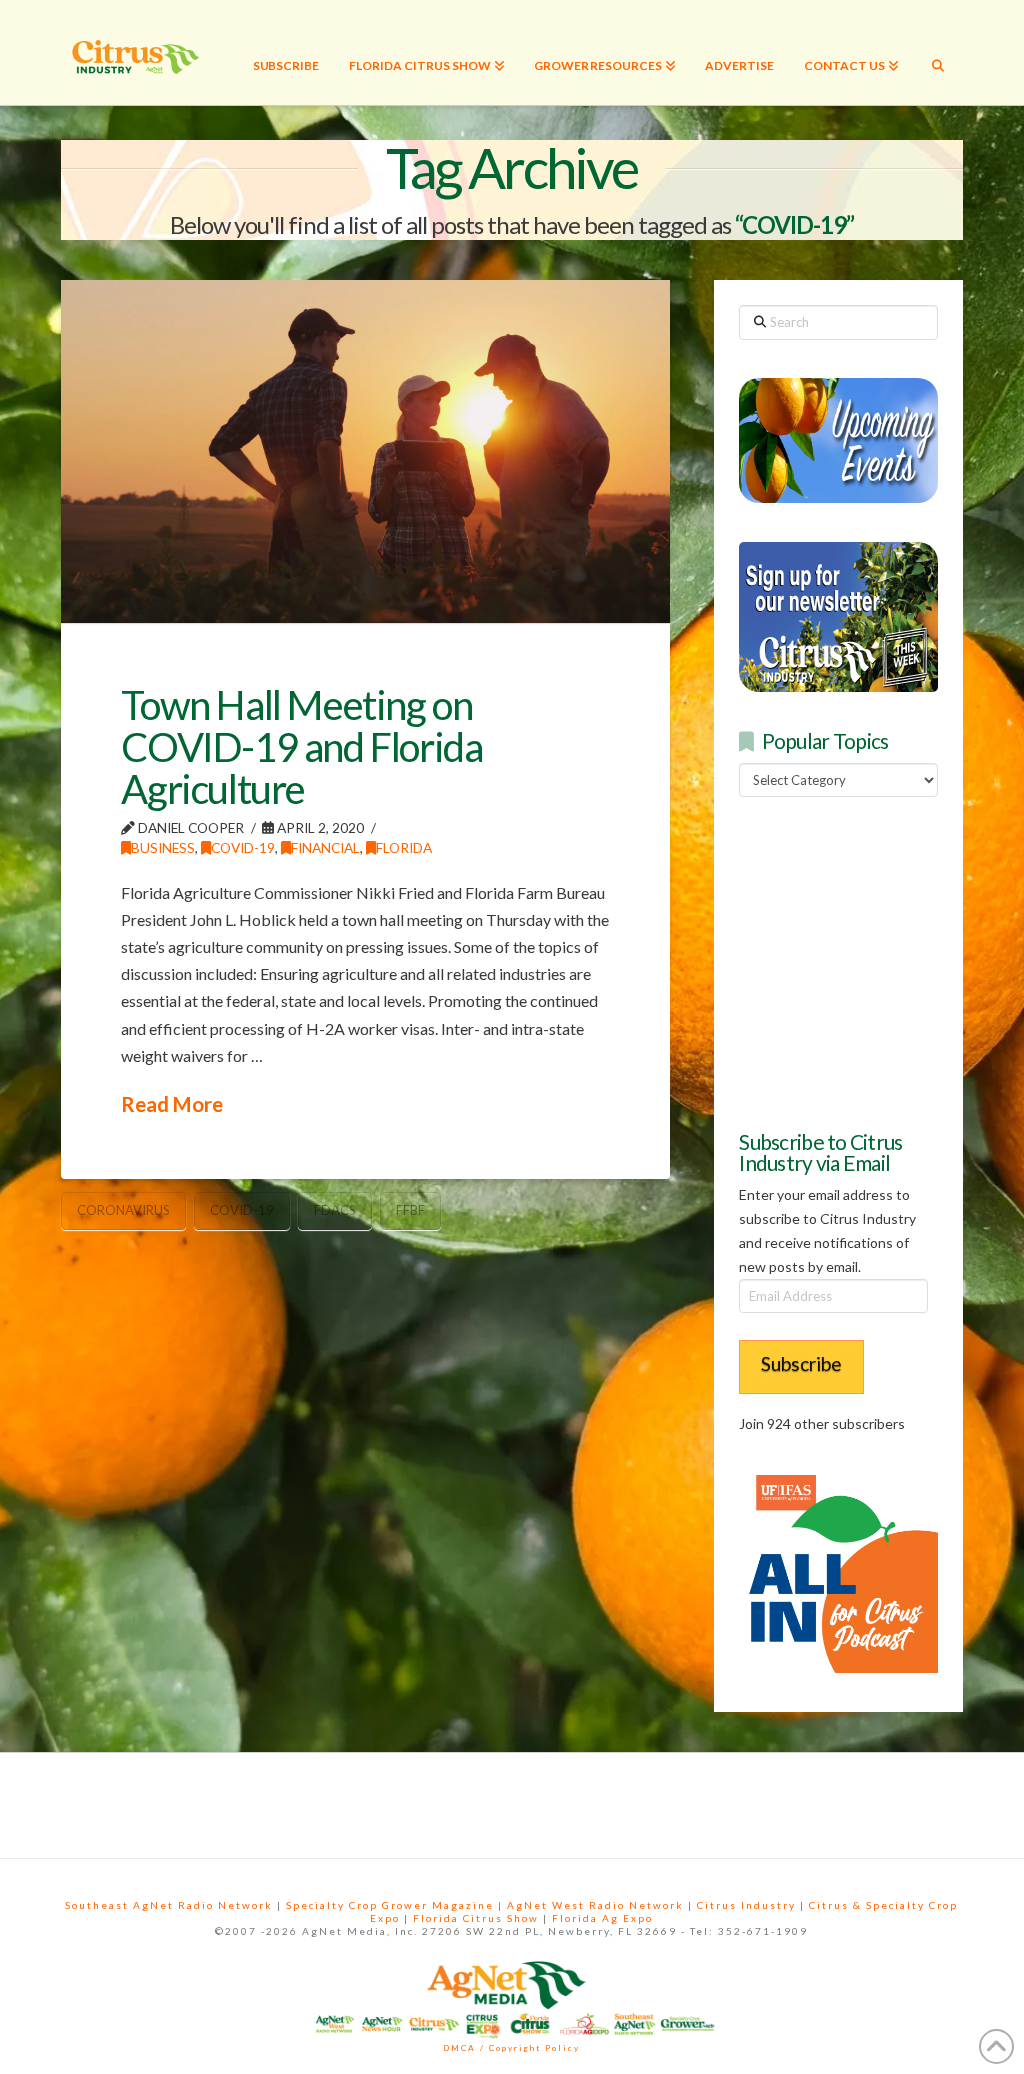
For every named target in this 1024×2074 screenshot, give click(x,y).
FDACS (335, 1210)
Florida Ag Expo (602, 1918)
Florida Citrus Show (476, 1918)
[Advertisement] (881, 961)
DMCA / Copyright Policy (511, 2048)
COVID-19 (243, 847)
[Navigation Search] (938, 52)
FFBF (410, 1210)
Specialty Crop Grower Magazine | (396, 1905)
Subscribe (801, 1363)
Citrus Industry (746, 1905)
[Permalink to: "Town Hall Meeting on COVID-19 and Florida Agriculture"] (365, 451)
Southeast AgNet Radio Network (169, 1905)
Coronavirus (123, 1210)
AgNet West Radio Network (595, 1905)
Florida (404, 847)
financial (325, 847)
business (163, 847)
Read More (172, 1104)
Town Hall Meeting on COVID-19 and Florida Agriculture (301, 747)
